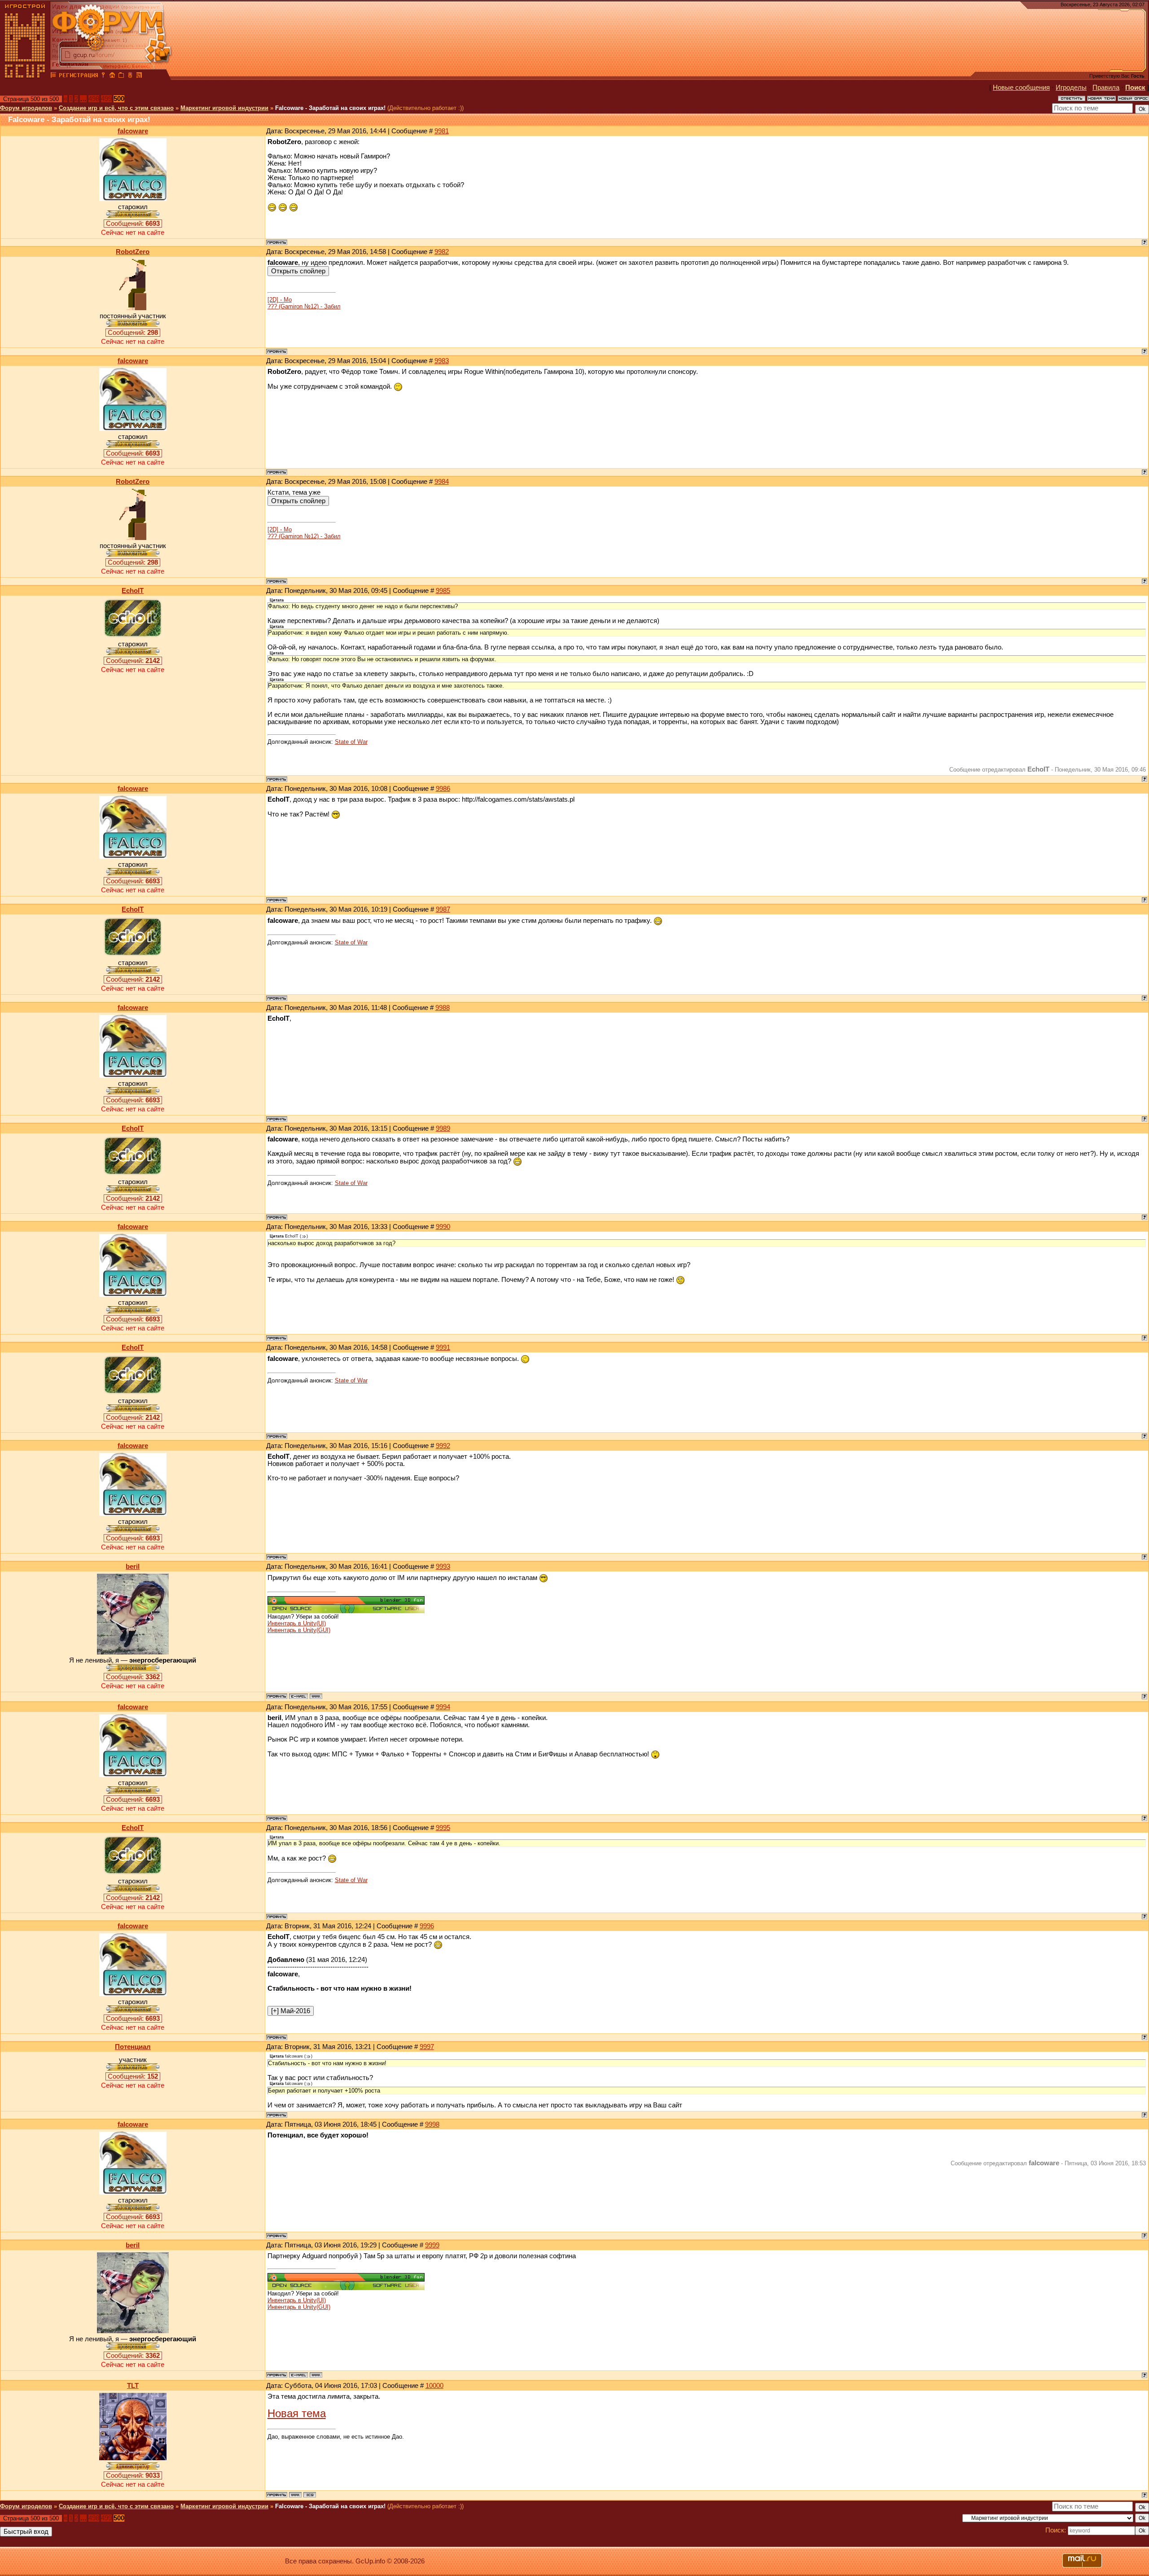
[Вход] (103, 76)
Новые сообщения (1021, 88)
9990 (443, 1227)
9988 (443, 1008)
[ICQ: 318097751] (310, 2495)
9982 (442, 252)
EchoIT (133, 591)
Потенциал (133, 2047)
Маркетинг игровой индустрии (224, 108)
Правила (1106, 88)
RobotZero (133, 252)
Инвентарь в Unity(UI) (297, 1623)
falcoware (133, 131)
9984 (442, 482)
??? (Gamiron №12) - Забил (304, 306)
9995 (443, 1828)
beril (133, 1567)
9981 (442, 131)
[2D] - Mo (280, 300)
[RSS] (139, 76)
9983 (442, 361)
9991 (443, 1347)
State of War (351, 742)
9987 (443, 909)
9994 (443, 1707)
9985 (443, 591)
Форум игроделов (26, 108)
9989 (443, 1128)
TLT (133, 2386)
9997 (427, 2047)
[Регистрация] (78, 76)
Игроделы (1071, 88)
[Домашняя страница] (316, 1696)
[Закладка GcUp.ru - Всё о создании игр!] (121, 76)
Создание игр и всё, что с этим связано (116, 108)
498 (94, 99)
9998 (432, 2124)
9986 (443, 789)
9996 (427, 1926)
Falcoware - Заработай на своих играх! (330, 108)
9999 (432, 2245)
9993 (443, 1567)
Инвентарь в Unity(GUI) (299, 1630)
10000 (434, 2386)
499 (106, 99)
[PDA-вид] (130, 76)
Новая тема (297, 2413)
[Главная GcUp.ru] (25, 76)
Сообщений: (133, 224)
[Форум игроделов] (53, 76)
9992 (443, 1446)
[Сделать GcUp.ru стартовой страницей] (112, 76)
